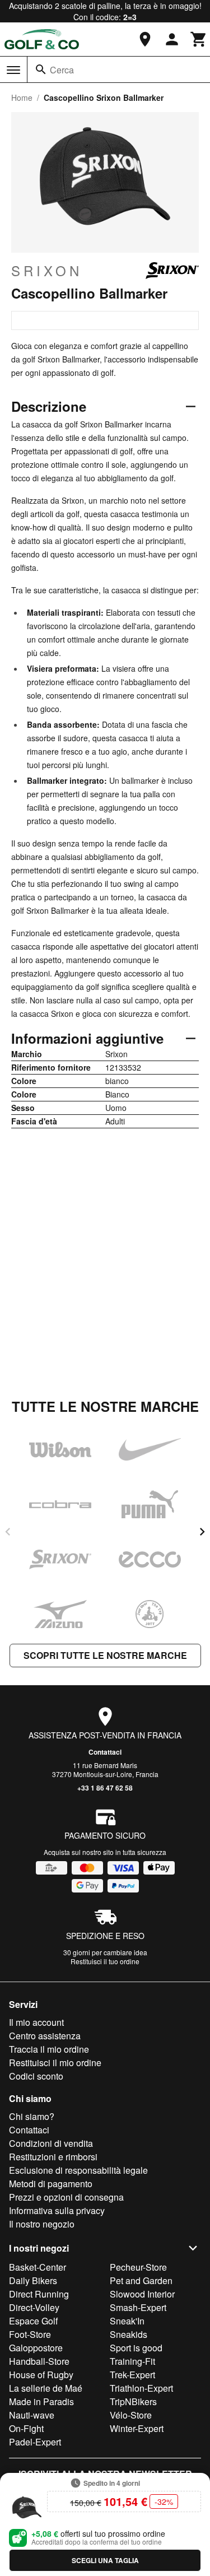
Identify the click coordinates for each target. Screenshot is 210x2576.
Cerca (62, 70)
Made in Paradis (41, 2401)
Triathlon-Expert (141, 2388)
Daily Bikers (33, 2280)
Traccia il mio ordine (49, 2049)
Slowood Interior (142, 2294)
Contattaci (105, 1752)
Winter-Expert (137, 2428)
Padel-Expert (35, 2442)
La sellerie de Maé (46, 2388)
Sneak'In (127, 2321)
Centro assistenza (45, 2036)
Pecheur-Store (138, 2267)
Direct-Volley (34, 2307)
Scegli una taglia (105, 2560)
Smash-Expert (138, 2307)
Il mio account (36, 2022)
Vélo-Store (131, 2415)
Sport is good (136, 2348)
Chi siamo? (32, 2116)
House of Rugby (41, 2375)
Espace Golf (33, 2321)
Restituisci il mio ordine (55, 2063)
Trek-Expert (132, 2375)
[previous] (8, 1532)
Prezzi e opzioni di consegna (66, 2197)
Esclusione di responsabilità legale (78, 2170)
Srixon (47, 271)
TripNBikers (133, 2401)
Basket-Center (38, 2267)
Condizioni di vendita (51, 2143)
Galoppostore (36, 2348)
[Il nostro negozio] (145, 39)
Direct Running (39, 2294)
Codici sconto (36, 2076)
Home (22, 97)
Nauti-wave (32, 2415)
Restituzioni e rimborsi (53, 2157)
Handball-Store (39, 2361)
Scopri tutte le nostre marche (105, 1655)
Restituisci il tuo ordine (105, 1961)
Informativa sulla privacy (57, 2210)
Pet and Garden (141, 2280)
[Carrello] (199, 39)
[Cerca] (41, 69)
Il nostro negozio (42, 2224)
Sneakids (129, 2334)
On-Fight (26, 2428)
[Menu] (13, 70)
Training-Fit (132, 2361)
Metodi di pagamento (51, 2184)
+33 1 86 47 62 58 (105, 1788)
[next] (202, 1532)
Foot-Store (30, 2334)
